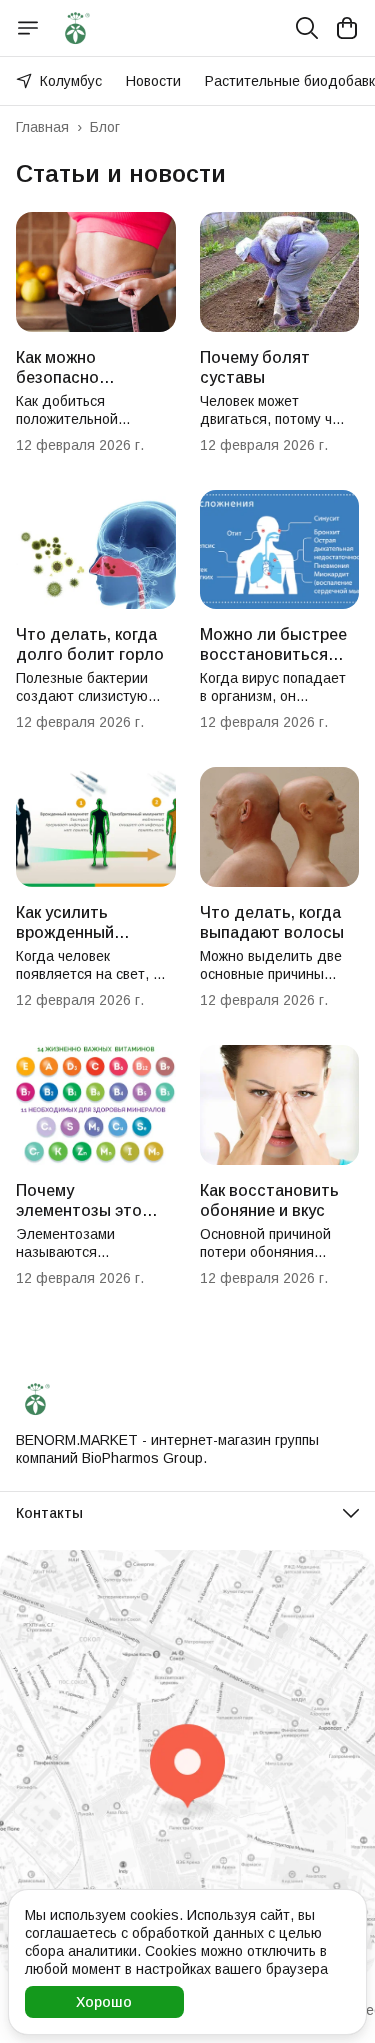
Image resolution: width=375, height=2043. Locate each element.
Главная (42, 127)
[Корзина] (347, 28)
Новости (153, 81)
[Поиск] (307, 28)
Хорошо (104, 2002)
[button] (187, 1513)
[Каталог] (28, 28)
